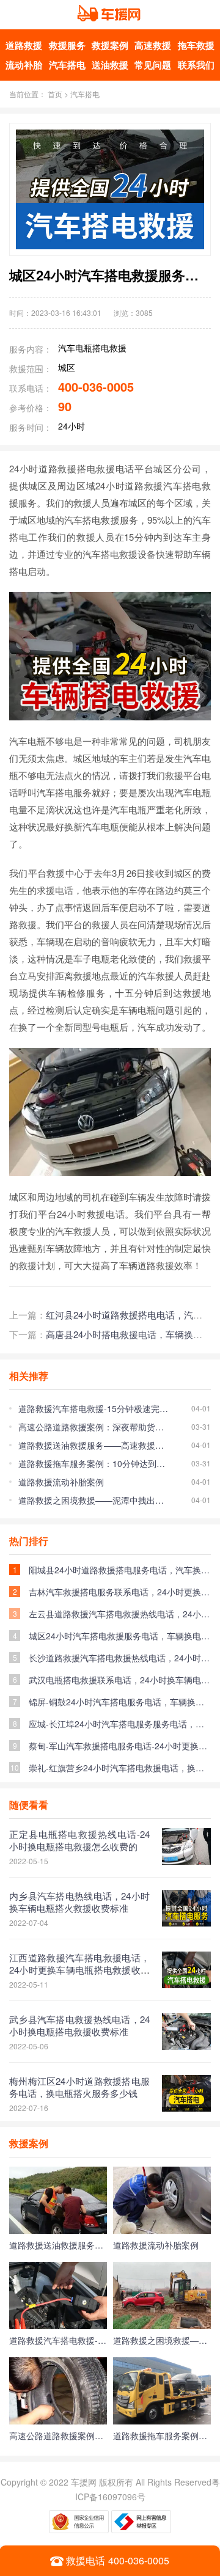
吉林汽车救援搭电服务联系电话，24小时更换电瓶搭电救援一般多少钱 (120, 1592)
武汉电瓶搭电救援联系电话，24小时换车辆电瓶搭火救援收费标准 (120, 1680)
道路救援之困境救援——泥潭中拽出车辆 (93, 1500)
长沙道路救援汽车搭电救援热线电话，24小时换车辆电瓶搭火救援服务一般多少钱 (120, 1658)
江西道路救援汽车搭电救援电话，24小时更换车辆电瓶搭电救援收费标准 (79, 1970)
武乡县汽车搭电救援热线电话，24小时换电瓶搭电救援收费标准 (79, 2025)
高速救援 (153, 45)
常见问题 (153, 65)
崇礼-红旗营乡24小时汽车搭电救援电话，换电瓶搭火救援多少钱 (120, 1768)
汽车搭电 (67, 65)
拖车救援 (196, 45)
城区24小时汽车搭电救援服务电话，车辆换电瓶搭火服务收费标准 (120, 1636)
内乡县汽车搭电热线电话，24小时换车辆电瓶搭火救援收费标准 (79, 1902)
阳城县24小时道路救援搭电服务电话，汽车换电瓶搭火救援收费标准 (120, 1570)
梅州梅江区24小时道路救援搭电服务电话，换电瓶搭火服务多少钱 (79, 2087)
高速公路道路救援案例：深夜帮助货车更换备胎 (93, 1427)
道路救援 (24, 45)
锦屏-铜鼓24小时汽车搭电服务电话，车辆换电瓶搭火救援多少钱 (120, 1702)
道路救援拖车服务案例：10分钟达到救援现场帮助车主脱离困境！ (93, 1463)
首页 (55, 94)
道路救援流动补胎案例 (61, 1482)
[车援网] (110, 21)
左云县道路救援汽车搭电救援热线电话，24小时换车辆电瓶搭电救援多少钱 (120, 1614)
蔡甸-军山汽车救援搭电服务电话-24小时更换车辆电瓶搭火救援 (120, 1746)
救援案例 (110, 45)
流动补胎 (24, 65)
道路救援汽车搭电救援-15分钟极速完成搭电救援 (93, 1408)
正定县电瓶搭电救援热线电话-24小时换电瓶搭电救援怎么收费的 (79, 1840)
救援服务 (67, 45)
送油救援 (110, 65)
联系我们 (196, 65)
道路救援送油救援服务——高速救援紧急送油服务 (93, 1445)
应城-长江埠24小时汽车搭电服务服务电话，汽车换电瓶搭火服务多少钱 (120, 1724)
